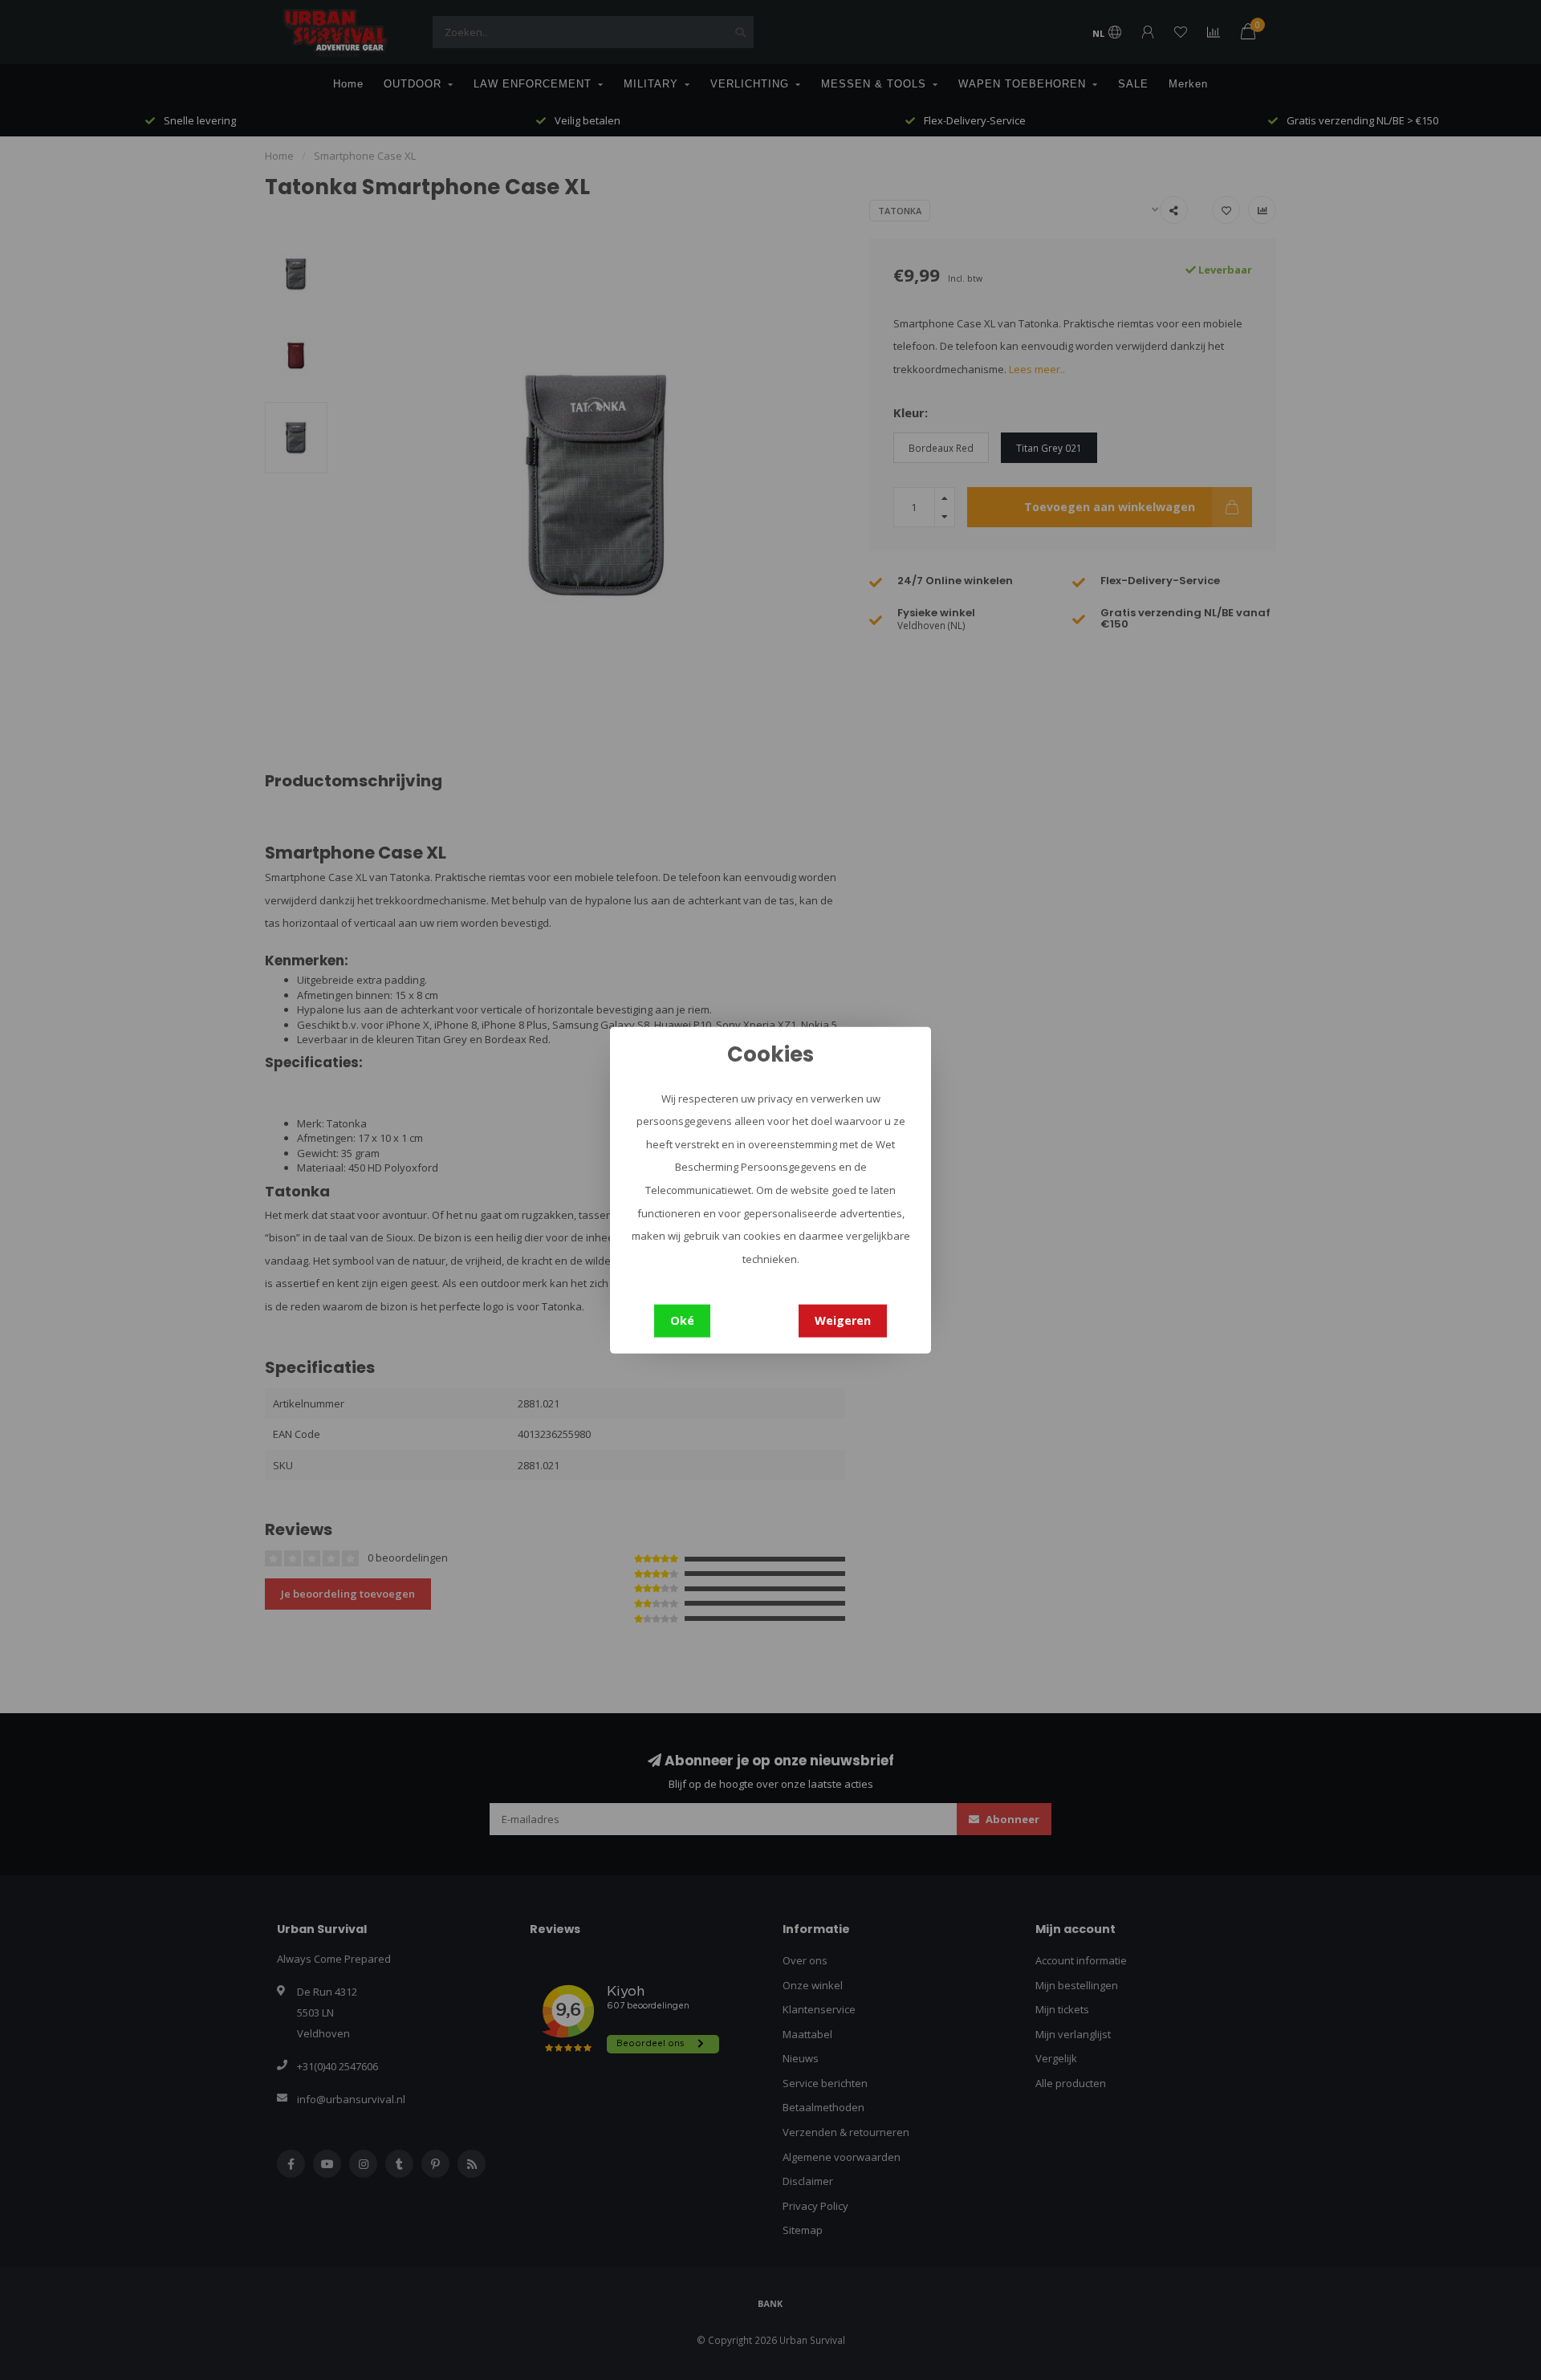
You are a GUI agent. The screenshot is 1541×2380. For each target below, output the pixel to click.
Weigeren (843, 1320)
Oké (682, 1320)
